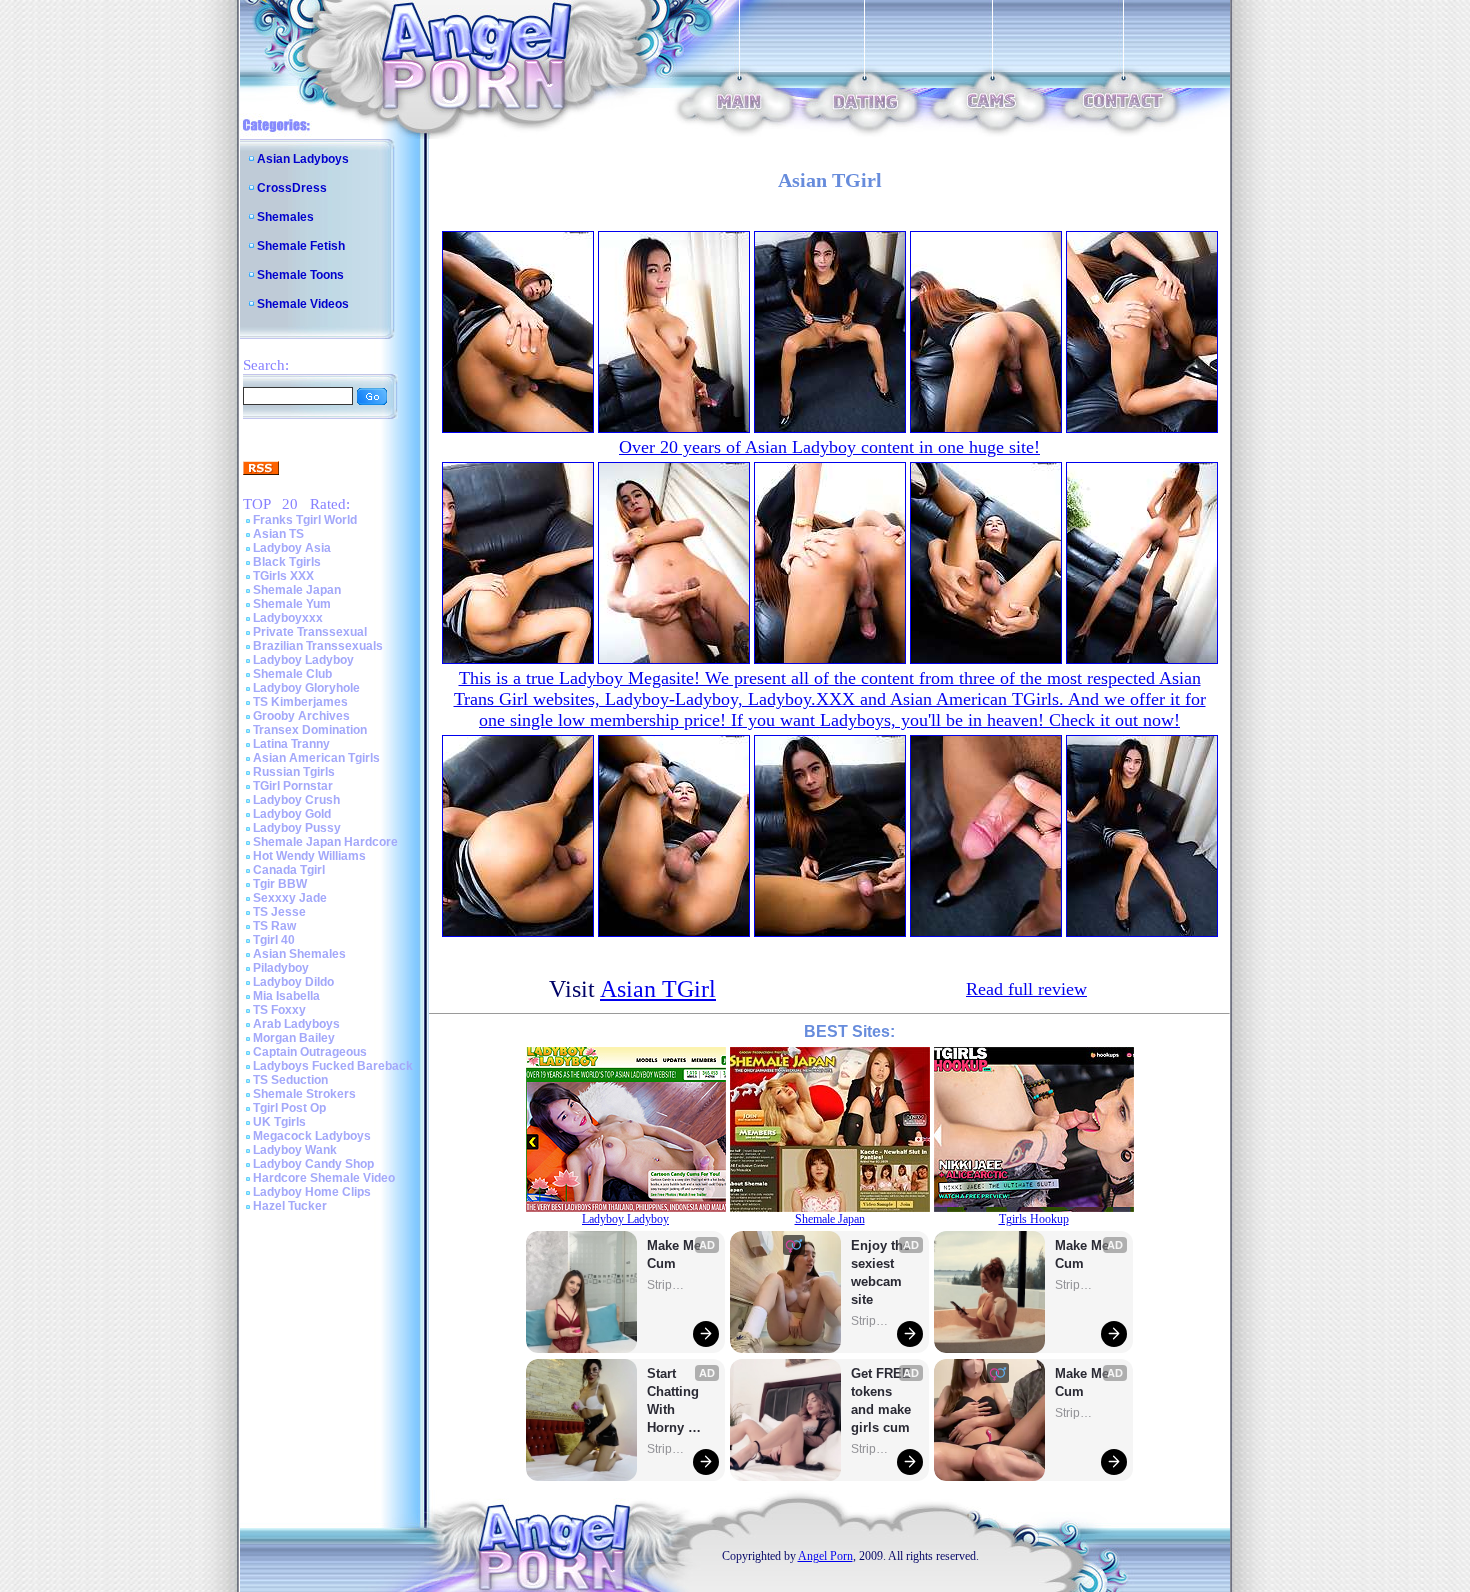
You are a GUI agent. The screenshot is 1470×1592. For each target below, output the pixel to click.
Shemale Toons (300, 275)
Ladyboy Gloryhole (306, 688)
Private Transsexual (310, 632)
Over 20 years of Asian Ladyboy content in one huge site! (829, 447)
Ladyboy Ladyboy (303, 660)
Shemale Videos (303, 304)
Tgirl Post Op (289, 1108)
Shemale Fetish (301, 246)
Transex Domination (310, 730)
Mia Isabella (286, 996)
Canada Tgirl (289, 870)
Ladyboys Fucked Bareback (333, 1066)
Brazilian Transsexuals (318, 646)
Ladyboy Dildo (293, 982)
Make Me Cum (676, 1254)
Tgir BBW (280, 884)
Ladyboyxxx (288, 618)
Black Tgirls (287, 562)
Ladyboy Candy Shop (313, 1164)
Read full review (1026, 989)
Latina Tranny (291, 744)
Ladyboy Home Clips (312, 1192)
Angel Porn (825, 1556)
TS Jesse (279, 912)
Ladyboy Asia (292, 548)
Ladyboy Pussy (297, 828)
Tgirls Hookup (1034, 1219)
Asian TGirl (658, 989)
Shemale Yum (292, 604)
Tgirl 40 (274, 940)
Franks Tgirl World (305, 520)
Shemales (285, 217)
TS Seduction (290, 1080)
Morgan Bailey (294, 1038)
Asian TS (278, 534)
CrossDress (292, 188)
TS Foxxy (279, 1010)
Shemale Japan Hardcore (325, 842)
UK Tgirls (279, 1122)
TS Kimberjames (300, 702)
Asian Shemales (299, 954)
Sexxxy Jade (290, 898)
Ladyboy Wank (295, 1150)
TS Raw (274, 926)
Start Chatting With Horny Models (675, 1401)
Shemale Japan (297, 590)
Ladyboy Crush (296, 800)
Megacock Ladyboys (312, 1136)
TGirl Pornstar (293, 786)
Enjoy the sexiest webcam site (881, 1272)
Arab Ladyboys (296, 1024)
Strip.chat (667, 1285)
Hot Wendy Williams (309, 856)
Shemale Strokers (304, 1094)
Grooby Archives (301, 716)
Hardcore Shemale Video (324, 1178)
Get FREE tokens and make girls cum (881, 1400)
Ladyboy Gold (292, 814)
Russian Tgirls (294, 772)
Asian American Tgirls (316, 758)
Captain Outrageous (310, 1052)
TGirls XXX (283, 576)
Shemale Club (292, 674)
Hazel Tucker (290, 1206)
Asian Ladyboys (303, 159)
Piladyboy (281, 968)
